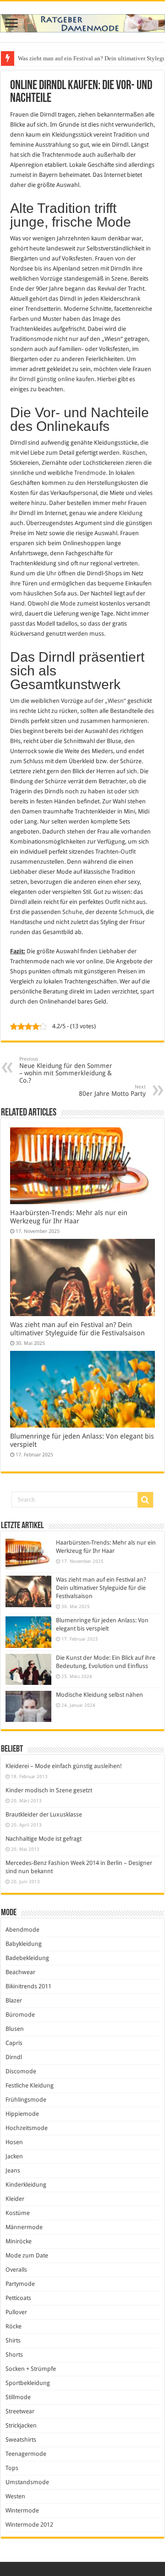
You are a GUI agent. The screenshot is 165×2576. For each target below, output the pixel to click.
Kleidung (131, 513)
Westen (15, 2496)
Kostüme (18, 2213)
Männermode (24, 2227)
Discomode (21, 2071)
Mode (68, 603)
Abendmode (22, 1930)
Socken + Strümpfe (31, 2369)
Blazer (14, 2000)
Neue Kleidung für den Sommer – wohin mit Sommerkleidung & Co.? (66, 1070)
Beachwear (20, 1972)
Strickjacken (21, 2425)
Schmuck (131, 912)
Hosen (14, 2142)
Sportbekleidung (28, 2383)
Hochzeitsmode (27, 2128)
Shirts (13, 2340)
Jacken (14, 2156)
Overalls (16, 2270)
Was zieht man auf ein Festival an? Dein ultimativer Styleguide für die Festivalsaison (77, 1329)
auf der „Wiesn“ (105, 701)
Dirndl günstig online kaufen (57, 379)
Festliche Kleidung (30, 2085)
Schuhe (72, 912)
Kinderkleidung (26, 2185)
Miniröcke (19, 2241)
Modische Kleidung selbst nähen (99, 1695)
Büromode (20, 2015)
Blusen (15, 2029)
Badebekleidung (27, 1958)
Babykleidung (24, 1944)
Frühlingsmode (26, 2100)
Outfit (128, 852)
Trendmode (90, 473)
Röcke (14, 2326)
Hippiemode (22, 2114)
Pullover (16, 2312)
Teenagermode (26, 2454)
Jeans (13, 2170)
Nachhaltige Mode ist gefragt (44, 1839)
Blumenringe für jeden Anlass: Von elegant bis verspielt (87, 58)
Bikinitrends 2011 (28, 1986)
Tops (12, 2468)
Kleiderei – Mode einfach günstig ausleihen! (64, 1766)
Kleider (15, 2199)
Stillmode (18, 2397)
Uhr (51, 573)
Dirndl (14, 2057)
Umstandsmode (27, 2482)
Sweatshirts (21, 2440)
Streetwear (20, 2411)
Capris (14, 2043)
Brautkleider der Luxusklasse (44, 1814)
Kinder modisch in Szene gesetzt (49, 1790)
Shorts (14, 2355)
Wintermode (22, 2510)
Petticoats (18, 2298)
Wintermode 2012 (29, 2525)
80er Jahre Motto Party (112, 1091)
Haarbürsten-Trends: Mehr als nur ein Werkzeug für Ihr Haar (69, 1217)
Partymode (20, 2284)
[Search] (145, 1500)
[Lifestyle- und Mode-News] (82, 21)
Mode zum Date (27, 2255)
